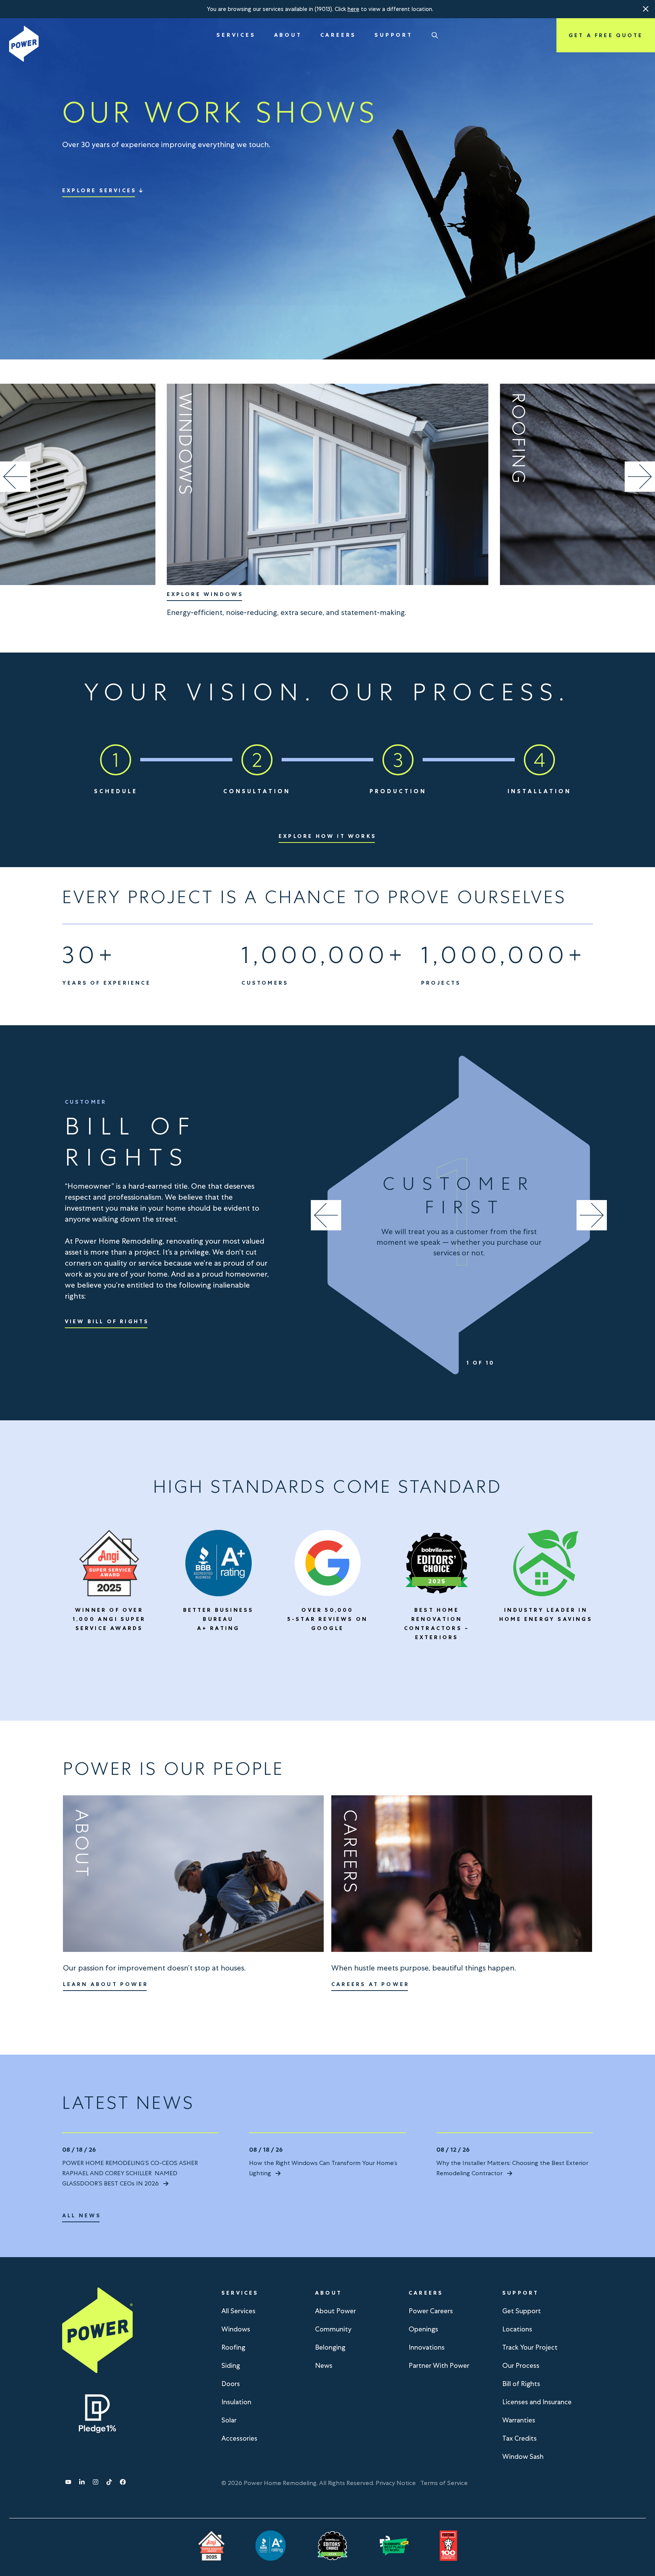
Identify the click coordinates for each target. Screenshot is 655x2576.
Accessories (239, 2438)
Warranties (519, 2420)
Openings (423, 2329)
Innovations (427, 2347)
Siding (231, 2365)
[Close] (646, 9)
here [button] (353, 9)
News (324, 2365)
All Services (238, 2311)
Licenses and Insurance (537, 2402)
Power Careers (431, 2311)
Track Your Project (530, 2347)
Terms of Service (444, 2483)
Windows (236, 2329)
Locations (517, 2329)
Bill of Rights (521, 2384)
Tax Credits (519, 2438)
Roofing (233, 2347)
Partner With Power (439, 2365)
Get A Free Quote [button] (606, 35)
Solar (229, 2420)
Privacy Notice (396, 2483)
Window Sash (523, 2456)
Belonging (330, 2347)
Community (333, 2329)
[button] (646, 9)
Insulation (236, 2402)
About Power (335, 2311)
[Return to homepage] (24, 44)
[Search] (435, 35)
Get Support (522, 2311)
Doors (231, 2384)
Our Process (521, 2365)
